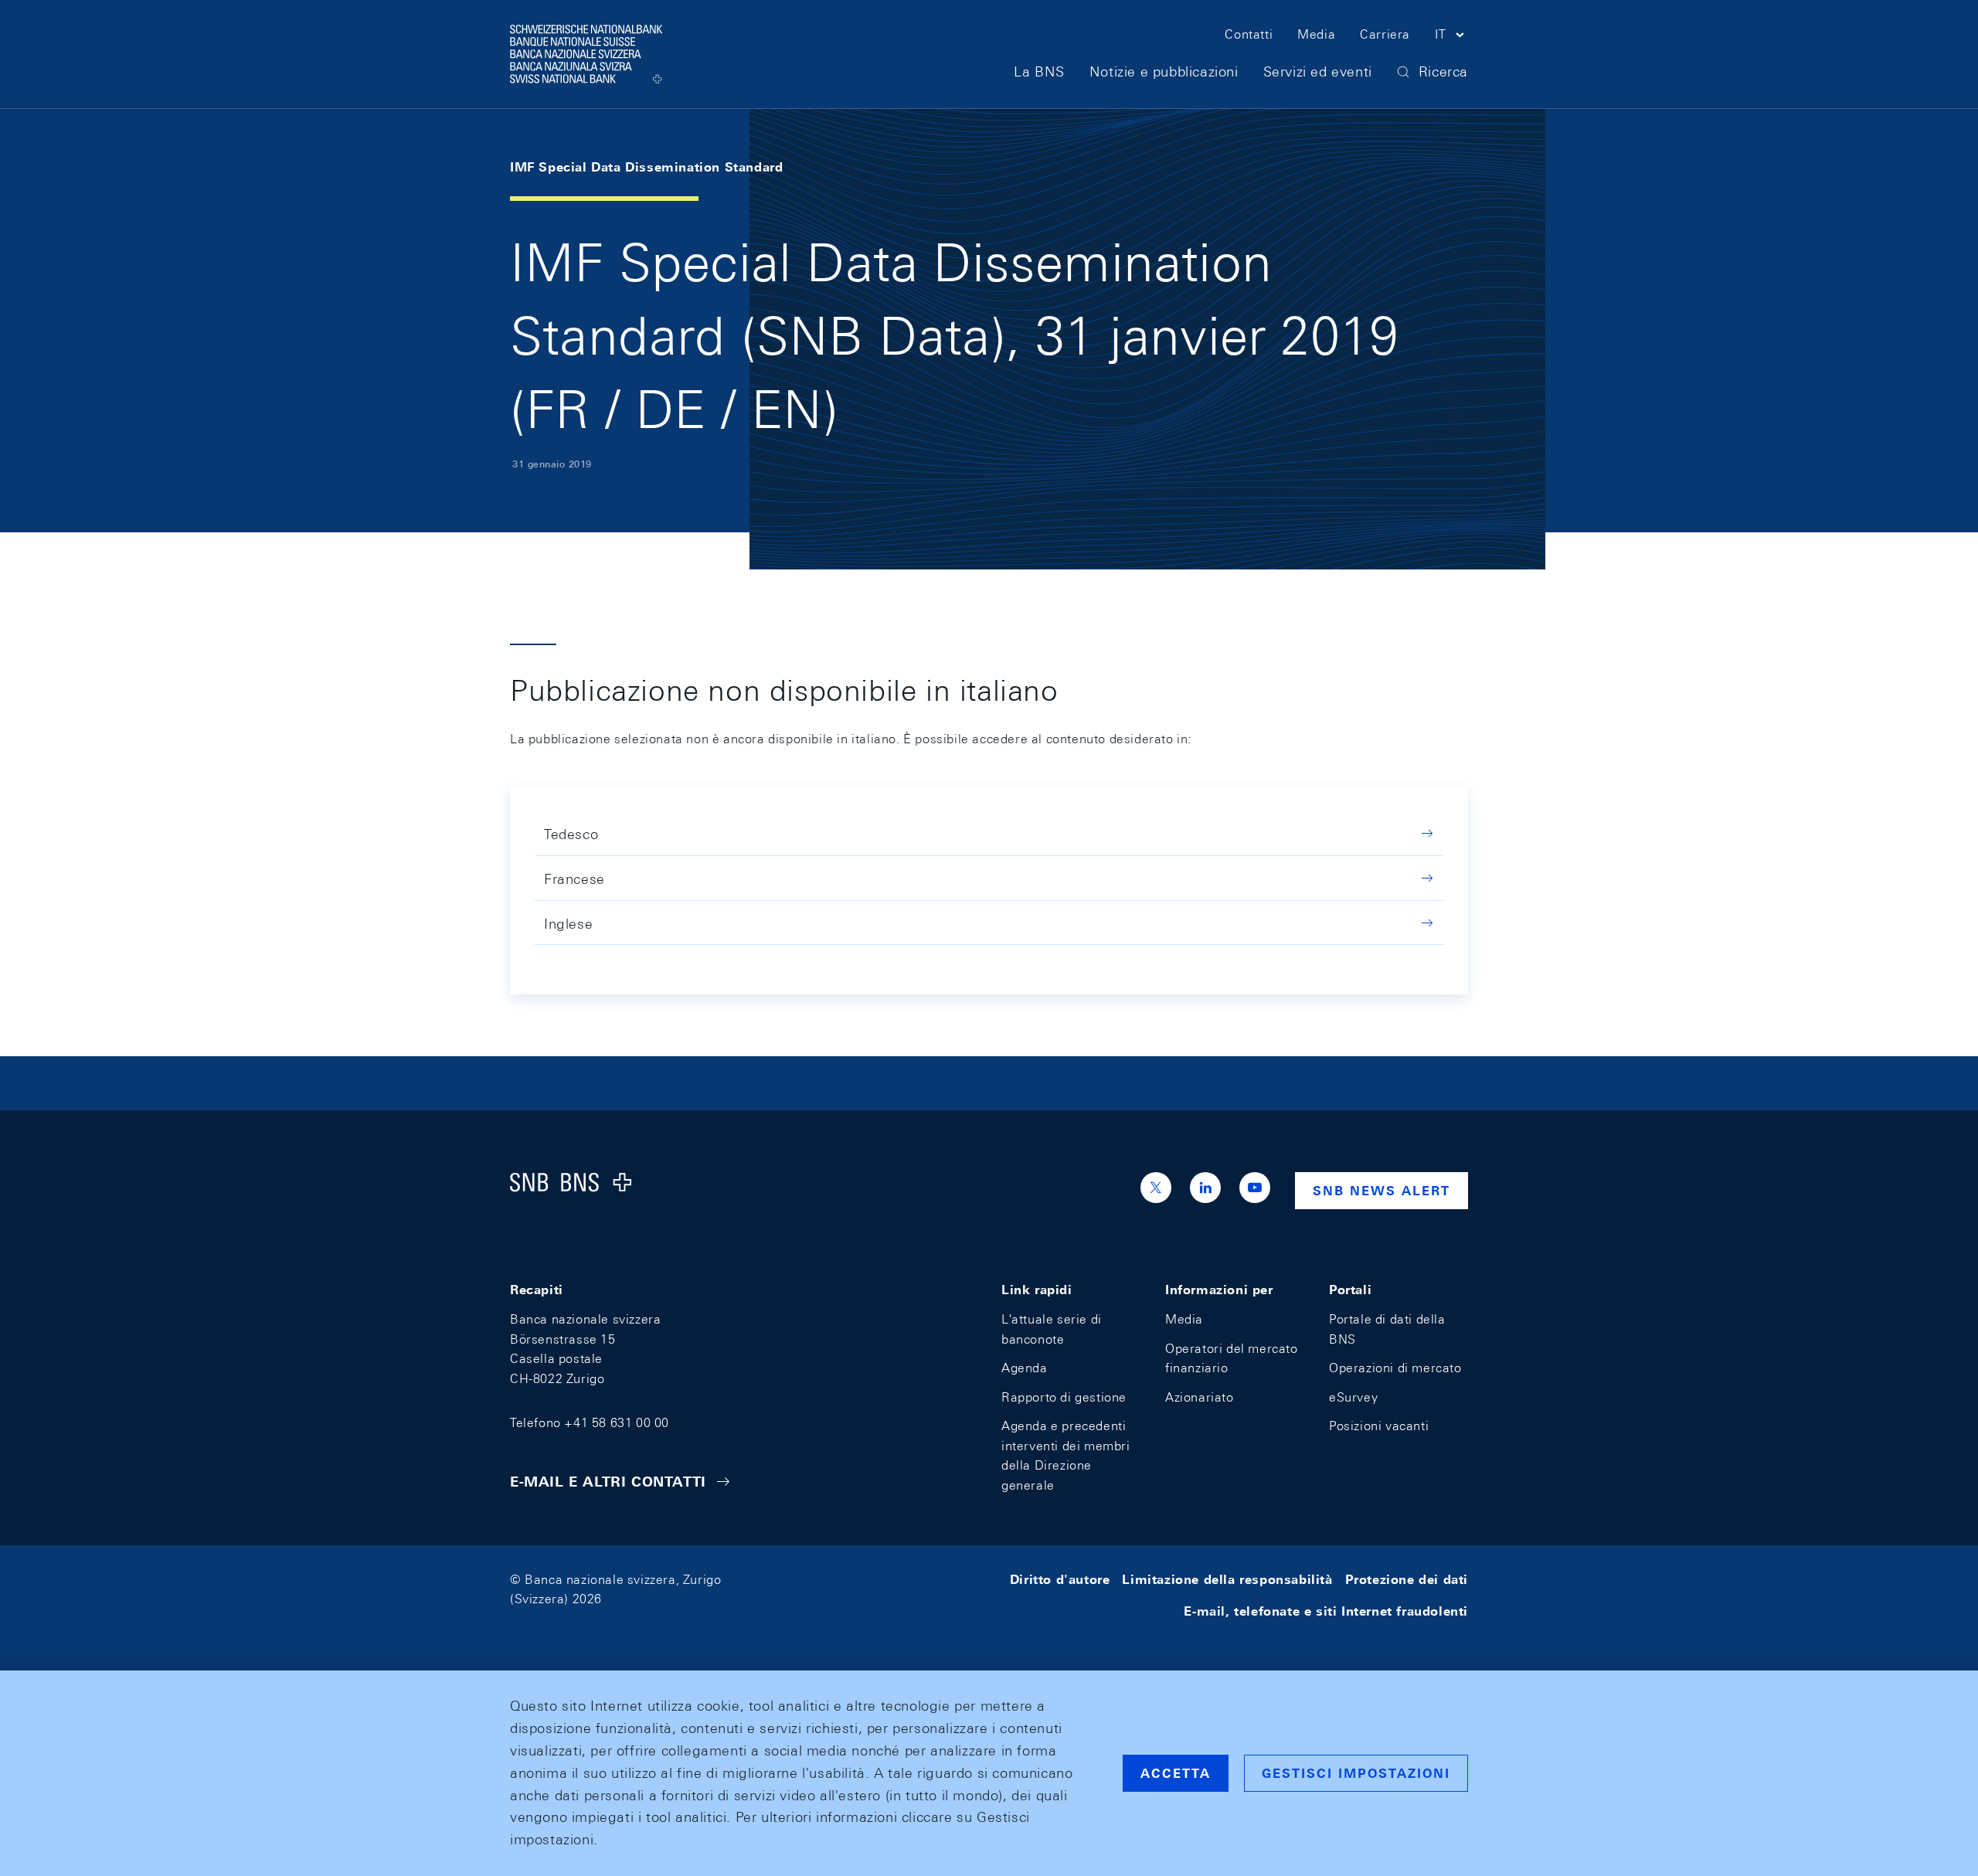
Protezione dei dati (1407, 1580)
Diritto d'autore (1060, 1580)
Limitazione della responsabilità (1227, 1580)
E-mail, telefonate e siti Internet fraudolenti (1326, 1611)
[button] (1451, 37)
